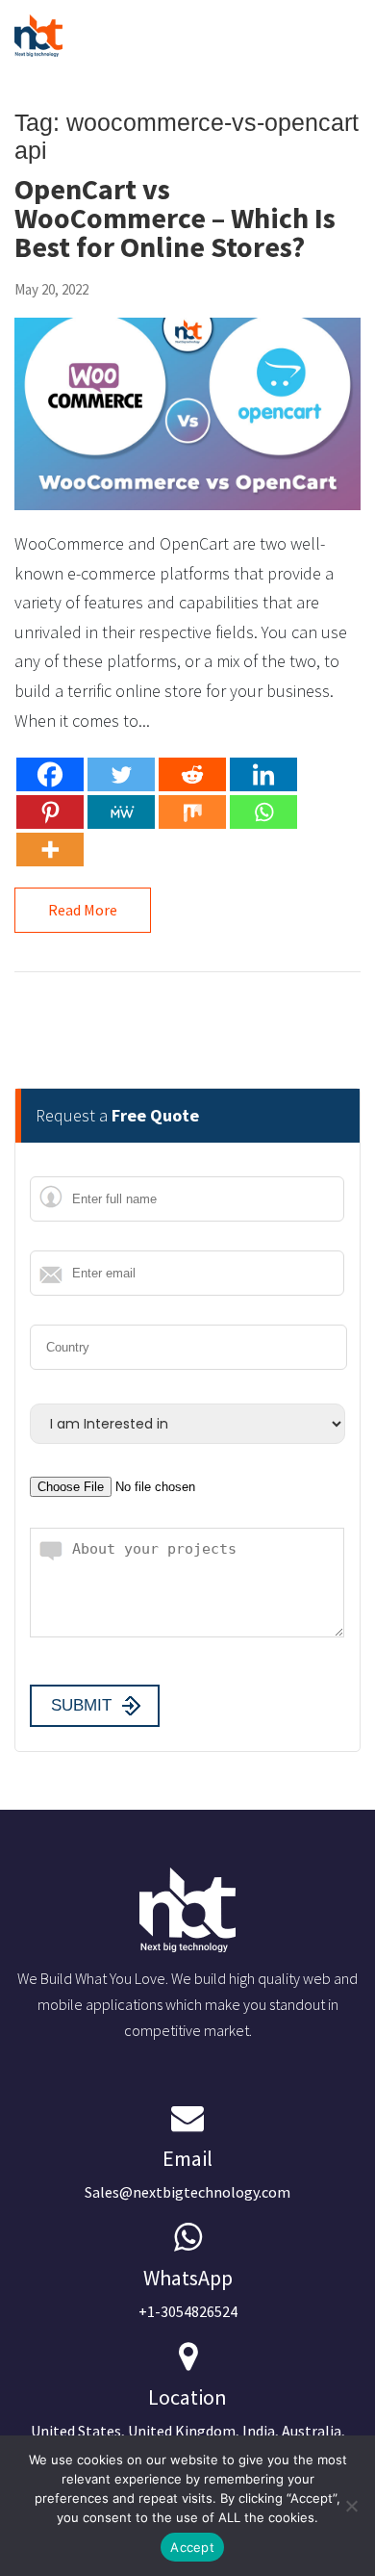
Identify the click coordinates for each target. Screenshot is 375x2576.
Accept (192, 2547)
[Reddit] (192, 774)
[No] (351, 2506)
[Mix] (192, 812)
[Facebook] (50, 774)
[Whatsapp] (263, 812)
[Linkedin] (263, 774)
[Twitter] (121, 774)
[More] (50, 850)
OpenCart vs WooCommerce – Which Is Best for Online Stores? (175, 218)
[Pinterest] (50, 812)
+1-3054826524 (188, 2293)
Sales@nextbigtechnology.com (187, 2173)
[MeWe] (121, 812)
